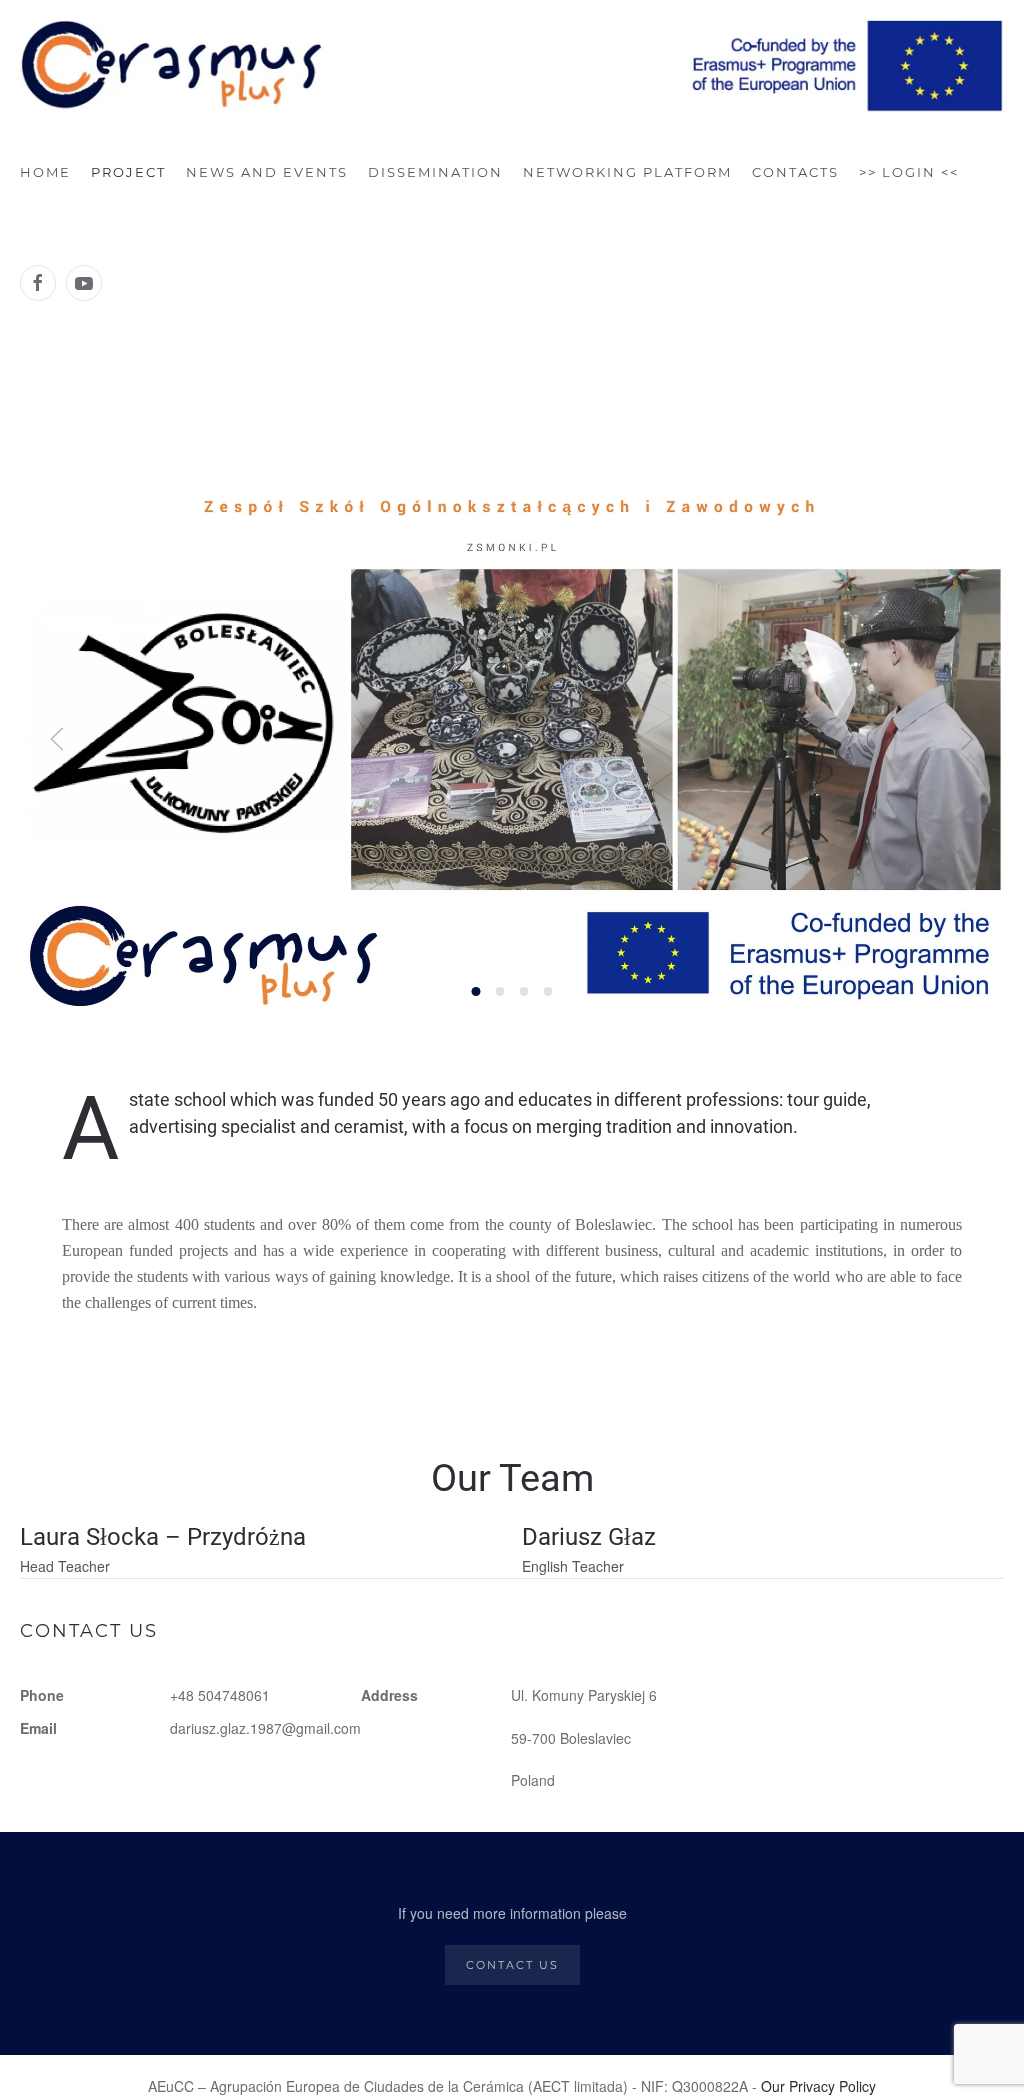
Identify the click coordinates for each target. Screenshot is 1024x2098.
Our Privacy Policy (818, 2086)
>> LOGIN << (909, 172)
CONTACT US (512, 1965)
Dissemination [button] (435, 172)
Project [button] (128, 172)
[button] (57, 739)
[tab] (476, 991)
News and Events (267, 172)
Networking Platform (627, 172)
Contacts (795, 172)
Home (45, 172)
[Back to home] (512, 66)
